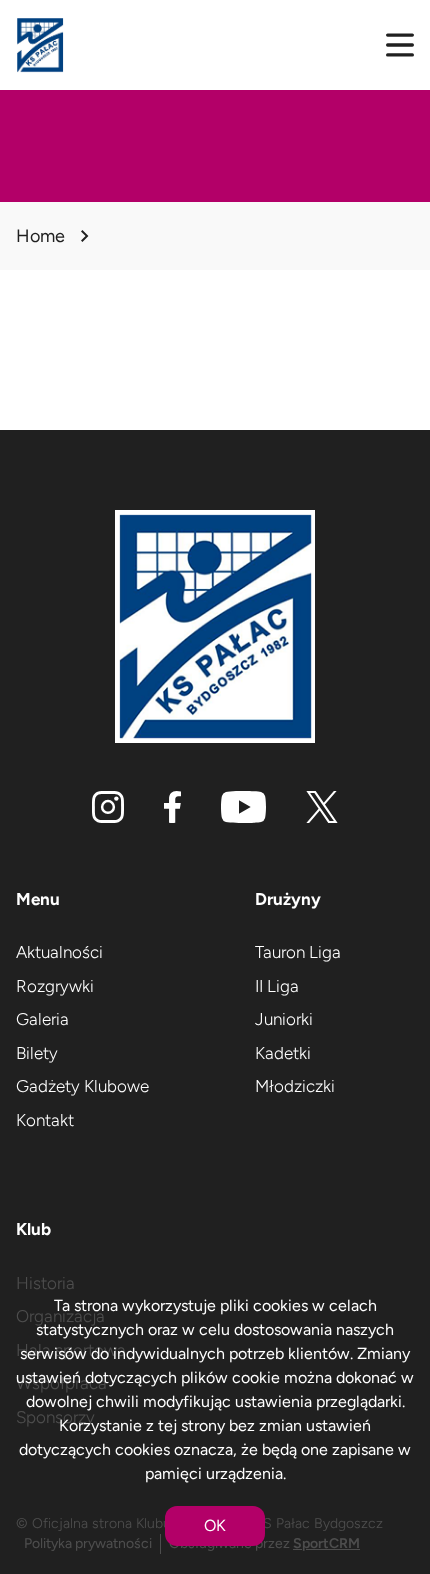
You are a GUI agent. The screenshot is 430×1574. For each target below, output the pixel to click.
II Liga (277, 986)
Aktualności (59, 952)
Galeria (42, 1019)
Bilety (37, 1053)
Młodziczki (295, 1086)
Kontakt (45, 1120)
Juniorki (284, 1019)
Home (40, 236)
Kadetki (283, 1053)
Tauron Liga (298, 952)
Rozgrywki (55, 986)
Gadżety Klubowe (82, 1086)
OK (215, 1525)
